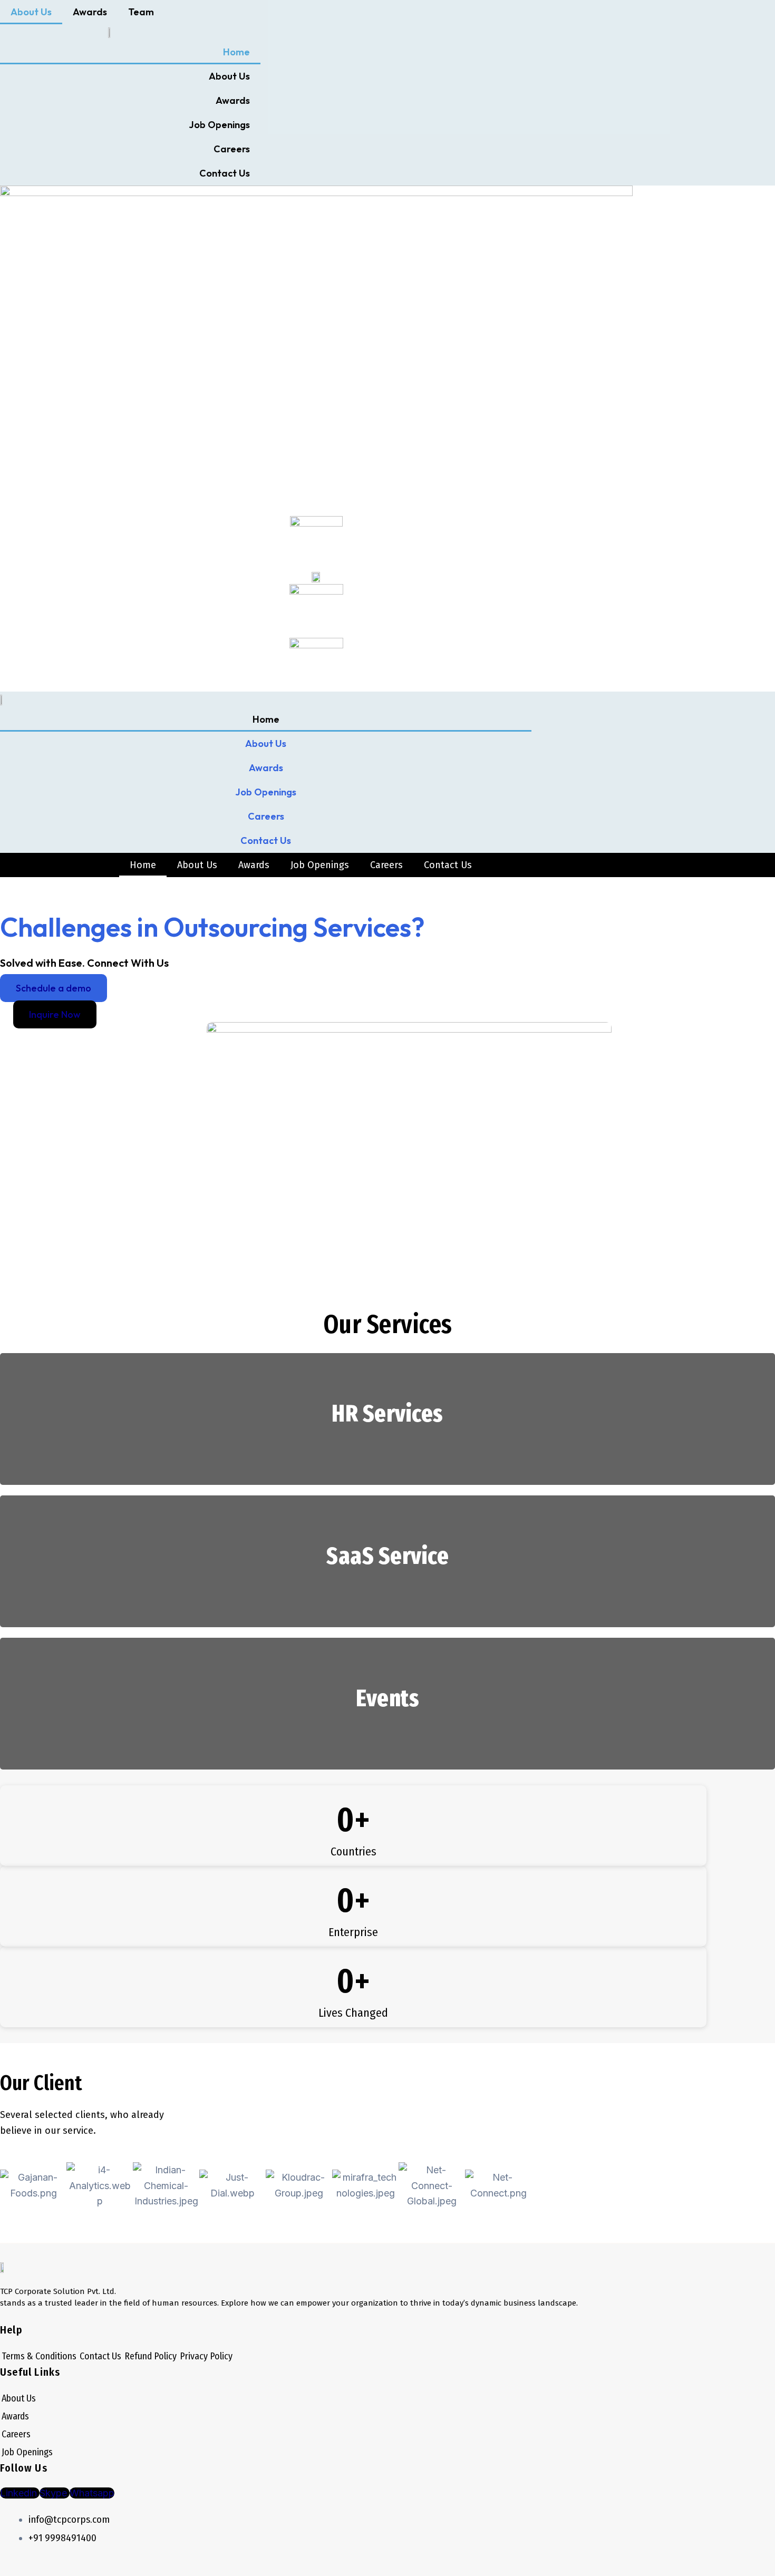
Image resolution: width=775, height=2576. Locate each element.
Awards (90, 12)
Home (236, 52)
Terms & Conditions (39, 2356)
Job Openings (219, 125)
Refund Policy (151, 2356)
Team (141, 12)
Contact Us (225, 173)
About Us (31, 12)
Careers (232, 149)
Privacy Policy (206, 2356)
